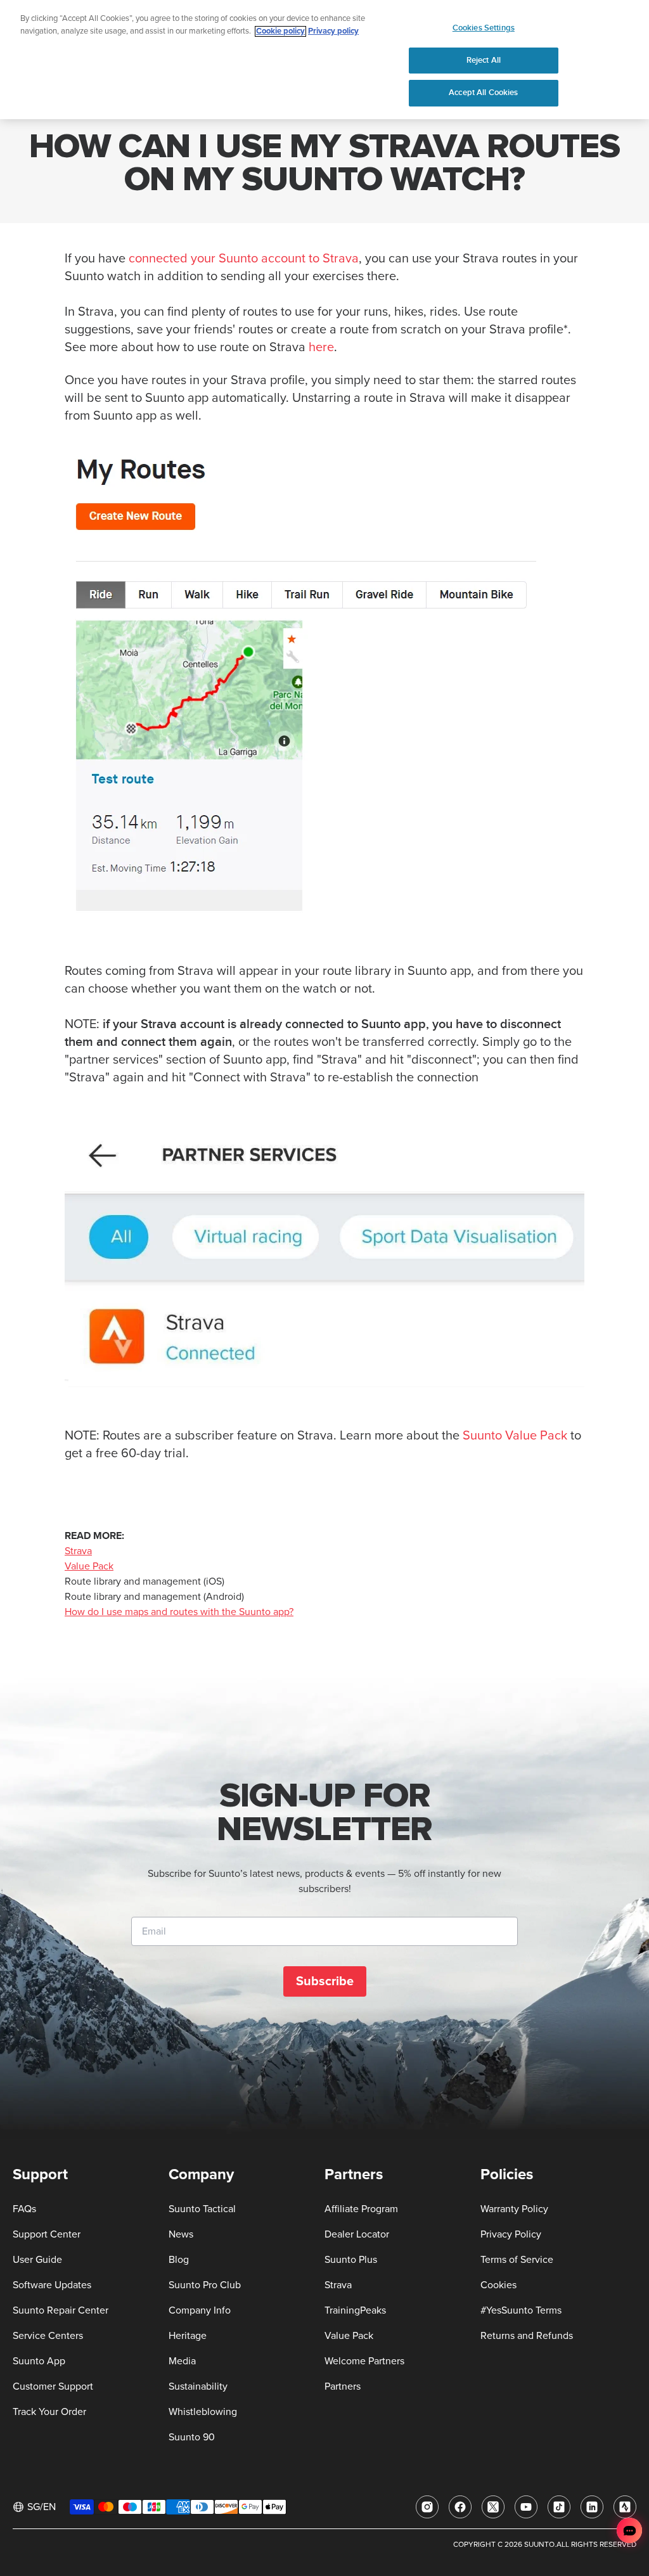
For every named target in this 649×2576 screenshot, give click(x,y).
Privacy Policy (511, 2234)
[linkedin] (592, 2507)
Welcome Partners (364, 2361)
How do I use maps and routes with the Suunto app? (179, 1612)
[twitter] (493, 2507)
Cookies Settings (484, 28)
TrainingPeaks (355, 2310)
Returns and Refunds (527, 2336)
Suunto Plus (351, 2260)
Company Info (200, 2310)
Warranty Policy (514, 2209)
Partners (343, 2386)
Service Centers (48, 2336)
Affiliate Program (361, 2209)
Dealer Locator (357, 2234)
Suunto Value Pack (515, 1436)
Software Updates (52, 2285)
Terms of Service (517, 2260)
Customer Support (53, 2386)
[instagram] (427, 2507)
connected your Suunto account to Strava (244, 259)
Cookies (498, 2285)
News (181, 2234)
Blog (179, 2260)
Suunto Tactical (202, 2209)
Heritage (188, 2336)
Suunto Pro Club (205, 2285)
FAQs (24, 2209)
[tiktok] (559, 2507)
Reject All (484, 60)
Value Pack (89, 1566)
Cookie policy (280, 31)
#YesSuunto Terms (521, 2310)
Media (182, 2361)
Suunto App (39, 2361)
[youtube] (526, 2507)
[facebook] (460, 2507)
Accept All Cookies (483, 93)
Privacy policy (333, 31)
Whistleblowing (203, 2412)
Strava (78, 1551)
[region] (324, 60)
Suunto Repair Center (61, 2310)
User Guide (37, 2260)
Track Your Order (49, 2412)
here (321, 347)
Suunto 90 (192, 2437)
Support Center (47, 2234)
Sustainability (198, 2386)
